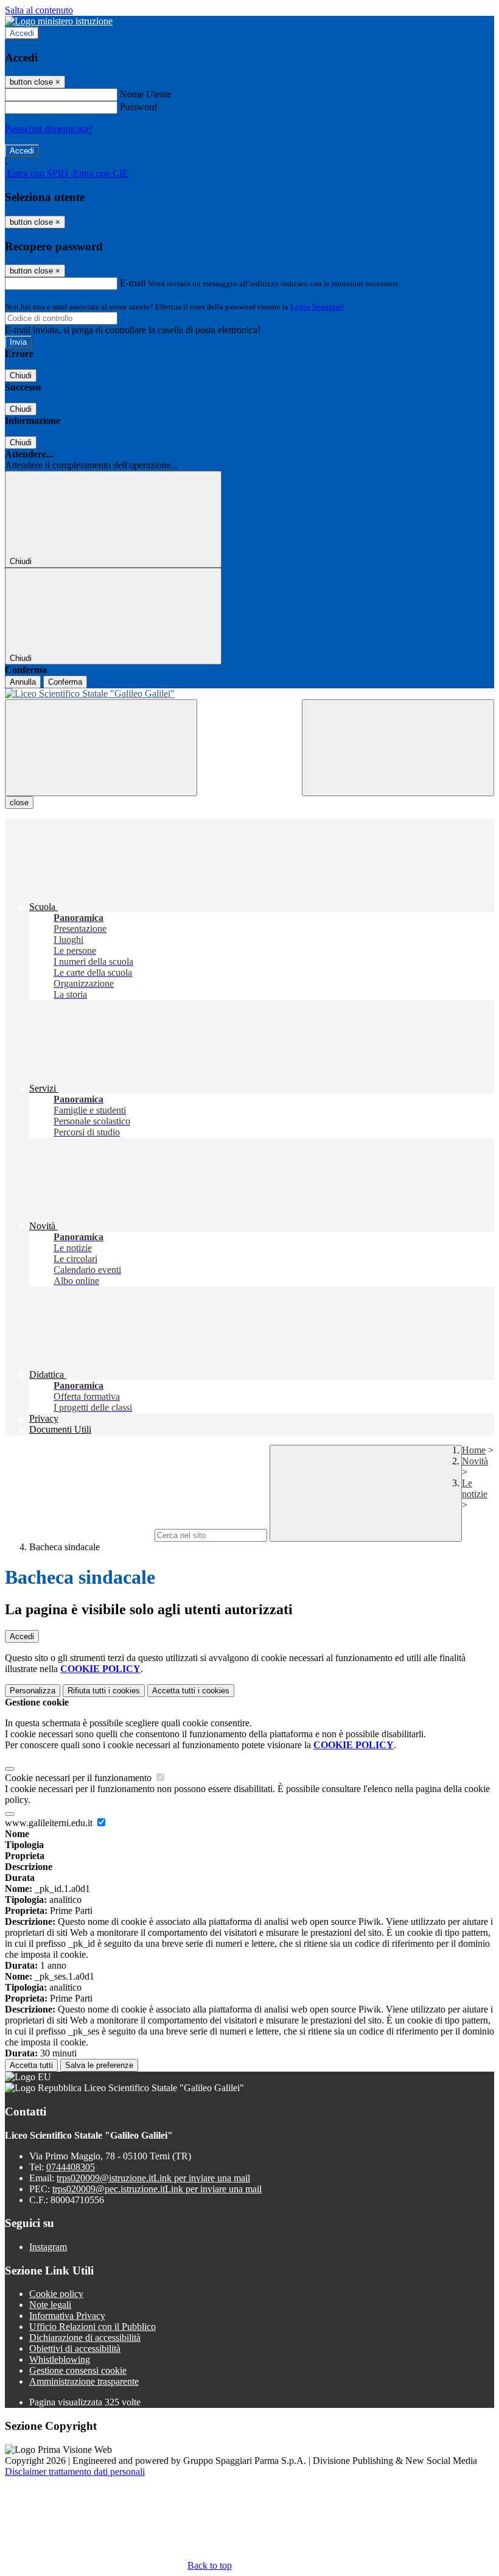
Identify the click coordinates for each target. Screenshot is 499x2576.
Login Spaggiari (317, 307)
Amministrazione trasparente (84, 2381)
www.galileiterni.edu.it (50, 1823)
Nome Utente (146, 94)
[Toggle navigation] (101, 748)
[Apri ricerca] (398, 748)
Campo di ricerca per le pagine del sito (79, 1535)
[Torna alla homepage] (249, 694)
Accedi (22, 33)
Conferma (65, 682)
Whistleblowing (60, 2359)
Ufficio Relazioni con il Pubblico (92, 2327)
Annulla (23, 682)
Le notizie (475, 1488)
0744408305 (71, 2167)
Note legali (50, 2305)
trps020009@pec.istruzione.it (157, 2189)
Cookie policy (56, 2294)
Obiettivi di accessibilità (75, 2348)
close (19, 803)
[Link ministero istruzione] (59, 21)
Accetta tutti (191, 1691)
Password (138, 107)
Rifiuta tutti (104, 1691)
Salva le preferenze (99, 2065)
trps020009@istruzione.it (153, 2178)
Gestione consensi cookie (78, 2370)
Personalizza (33, 1691)
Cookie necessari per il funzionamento (79, 1778)
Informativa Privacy (67, 2316)
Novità (475, 1461)
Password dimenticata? (49, 129)
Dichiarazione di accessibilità (85, 2338)
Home (474, 1450)
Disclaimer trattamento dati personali (75, 2472)
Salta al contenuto (39, 10)
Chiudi (21, 376)
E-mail (133, 283)
